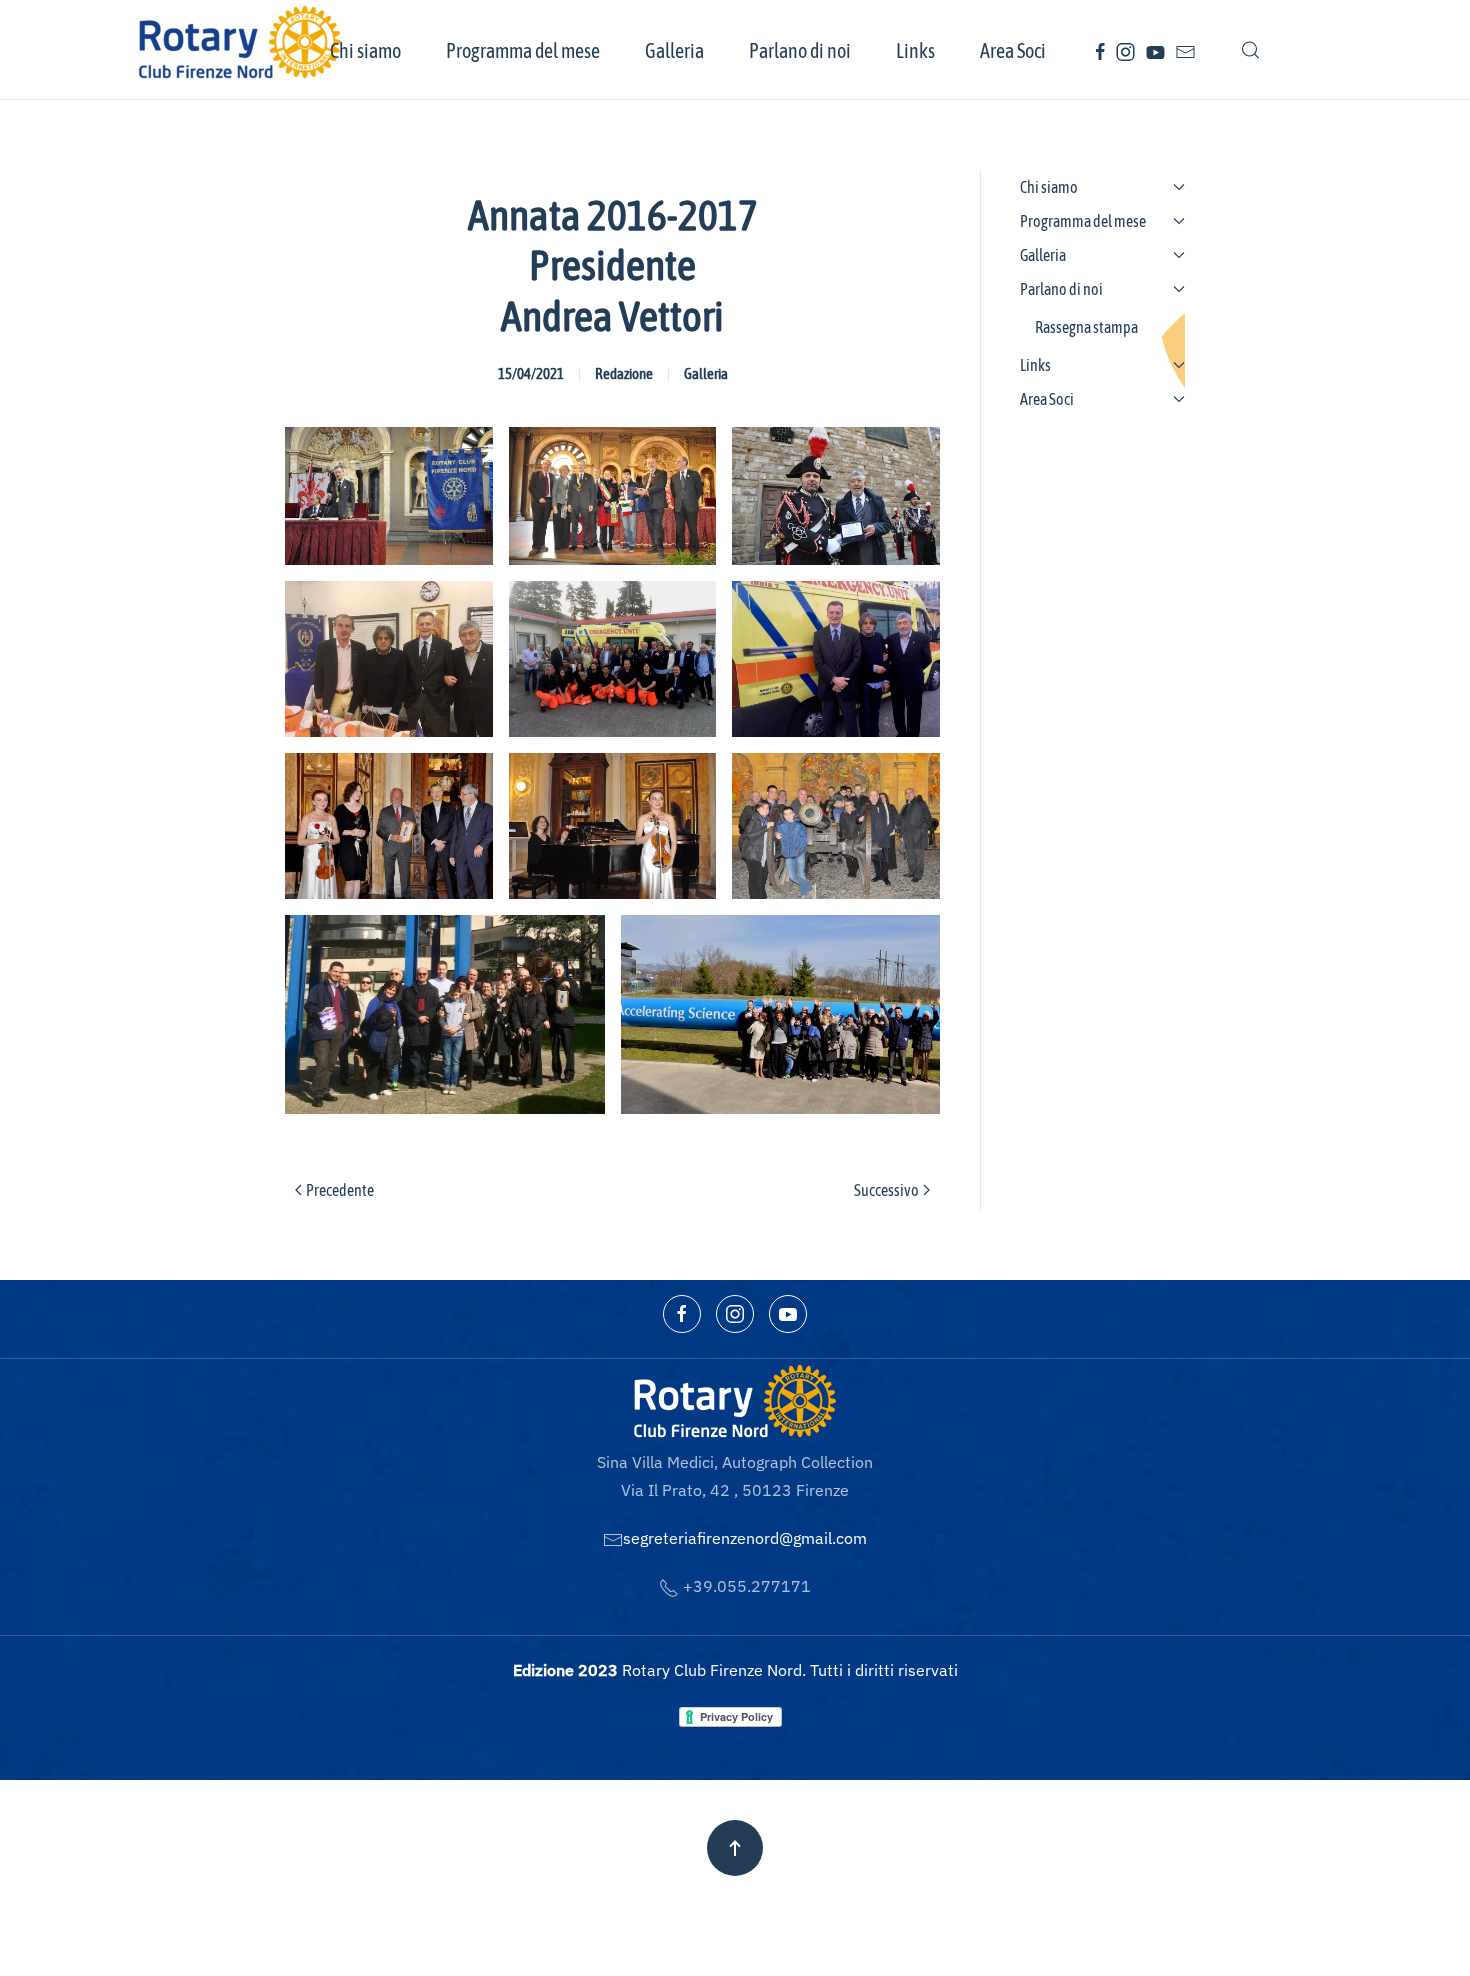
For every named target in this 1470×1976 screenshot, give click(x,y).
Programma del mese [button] (523, 50)
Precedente (340, 1190)
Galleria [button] (674, 50)
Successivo (886, 1190)
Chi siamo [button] (365, 50)
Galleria (706, 373)
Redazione (624, 373)
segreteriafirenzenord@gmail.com (745, 1538)
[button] (1251, 50)
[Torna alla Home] (242, 42)
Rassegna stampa (1086, 327)
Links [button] (915, 50)
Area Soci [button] (1013, 50)
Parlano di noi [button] (800, 50)
